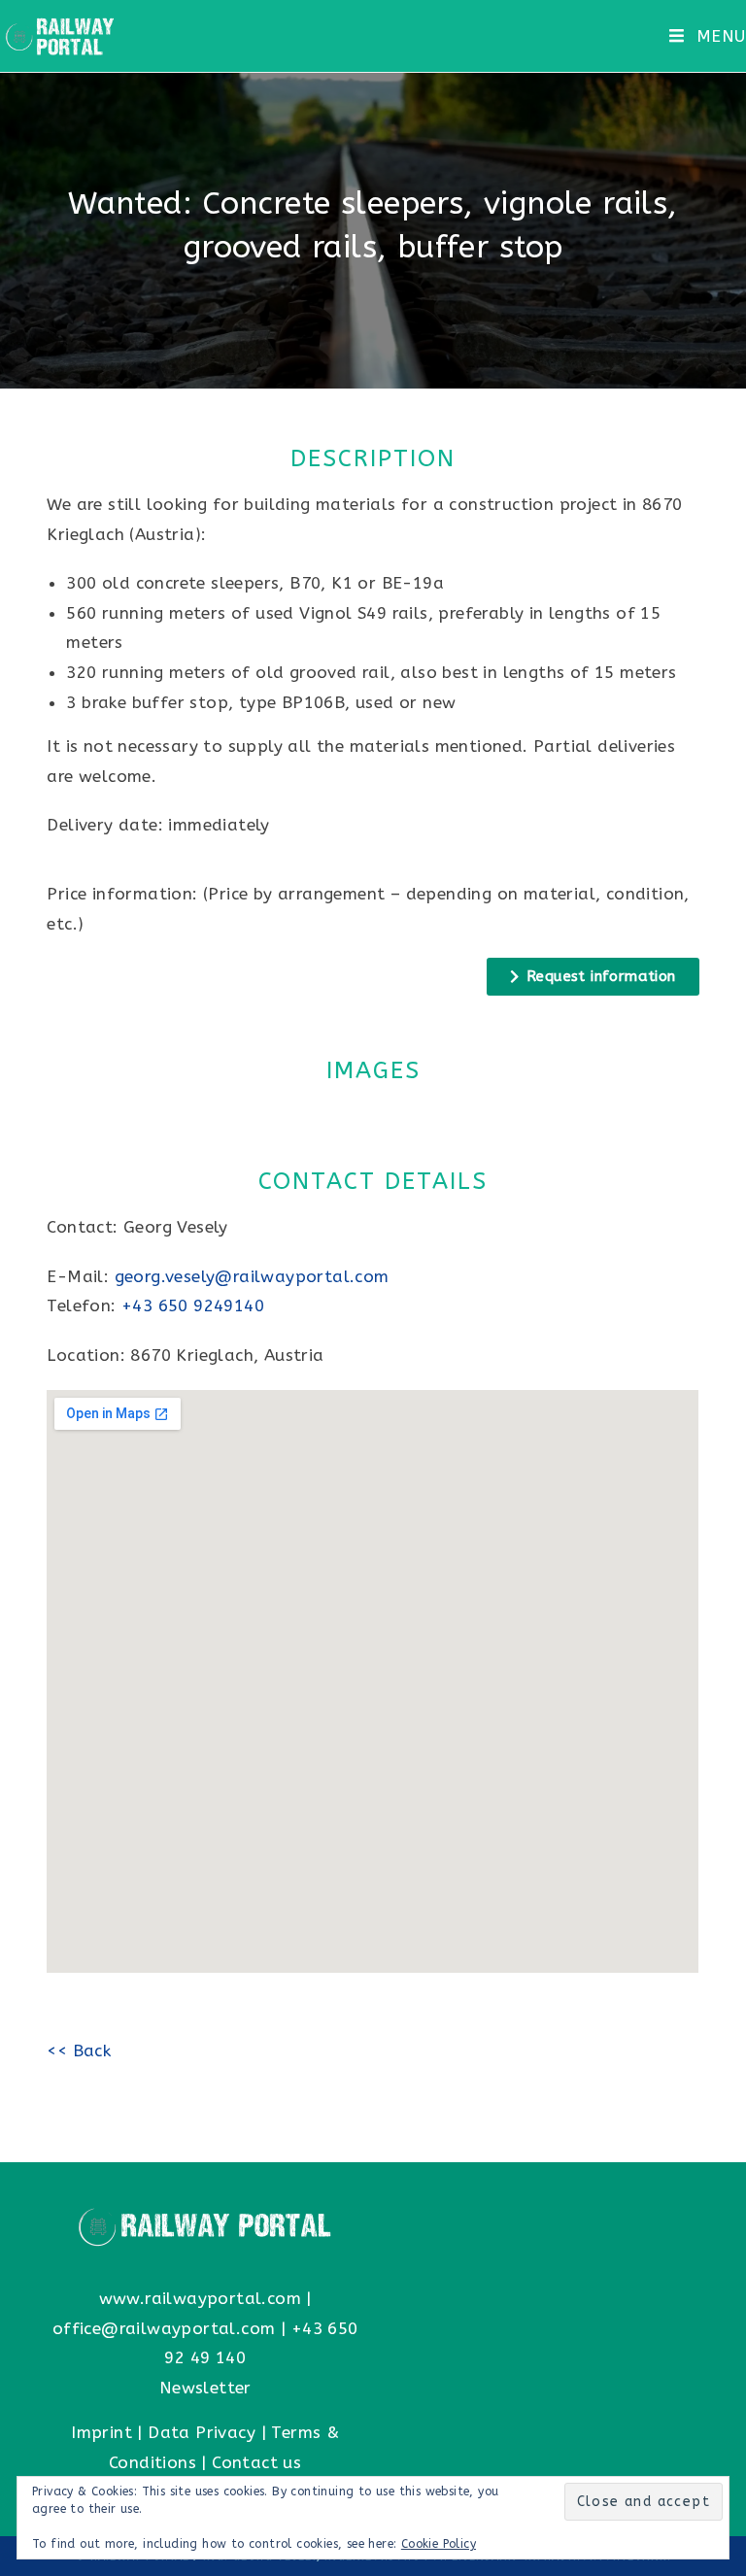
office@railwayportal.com (164, 2328)
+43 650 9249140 (193, 1305)
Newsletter (205, 2388)
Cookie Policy (439, 2544)
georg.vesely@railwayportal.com (252, 1276)
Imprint (102, 2432)
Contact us (256, 2462)
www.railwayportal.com (200, 2298)
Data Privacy (202, 2432)
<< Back (79, 2051)
